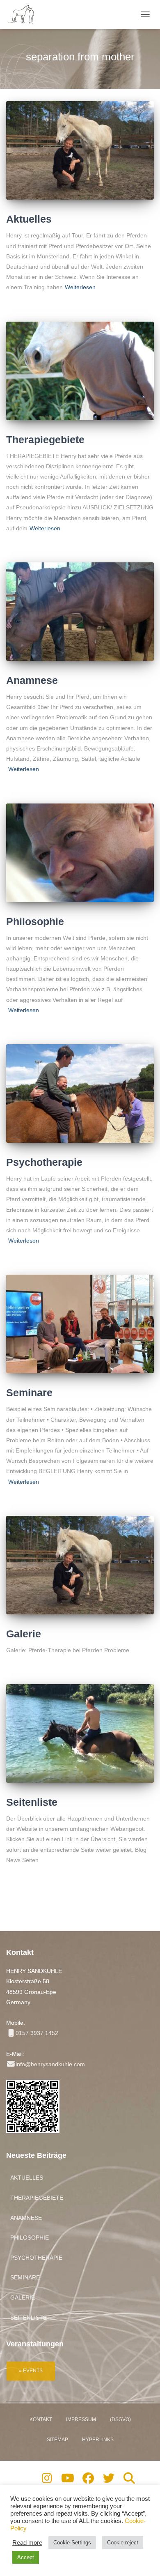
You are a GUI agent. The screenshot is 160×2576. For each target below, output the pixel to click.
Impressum (81, 2419)
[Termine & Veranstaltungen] (31, 2370)
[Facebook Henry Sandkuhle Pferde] (88, 2480)
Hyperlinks (98, 2440)
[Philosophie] (80, 853)
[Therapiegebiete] (80, 371)
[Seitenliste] (80, 1733)
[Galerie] (80, 1565)
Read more (27, 2543)
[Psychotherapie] (80, 1093)
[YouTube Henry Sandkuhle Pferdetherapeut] (67, 2480)
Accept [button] (26, 2557)
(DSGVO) (120, 2419)
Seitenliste (32, 1802)
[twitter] (109, 2480)
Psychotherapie (44, 1162)
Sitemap (57, 2440)
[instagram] (47, 2480)
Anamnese (32, 680)
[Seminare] (80, 1324)
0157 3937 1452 (37, 2033)
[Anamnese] (80, 612)
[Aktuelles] (80, 150)
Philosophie (35, 921)
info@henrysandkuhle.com (50, 2064)
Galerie (24, 1634)
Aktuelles (29, 219)
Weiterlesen (80, 287)
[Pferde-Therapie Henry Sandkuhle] (25, 14)
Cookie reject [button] (123, 2543)
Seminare (29, 1393)
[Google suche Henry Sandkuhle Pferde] (129, 2480)
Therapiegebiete (45, 440)
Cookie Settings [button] (72, 2543)
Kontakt (41, 2419)
